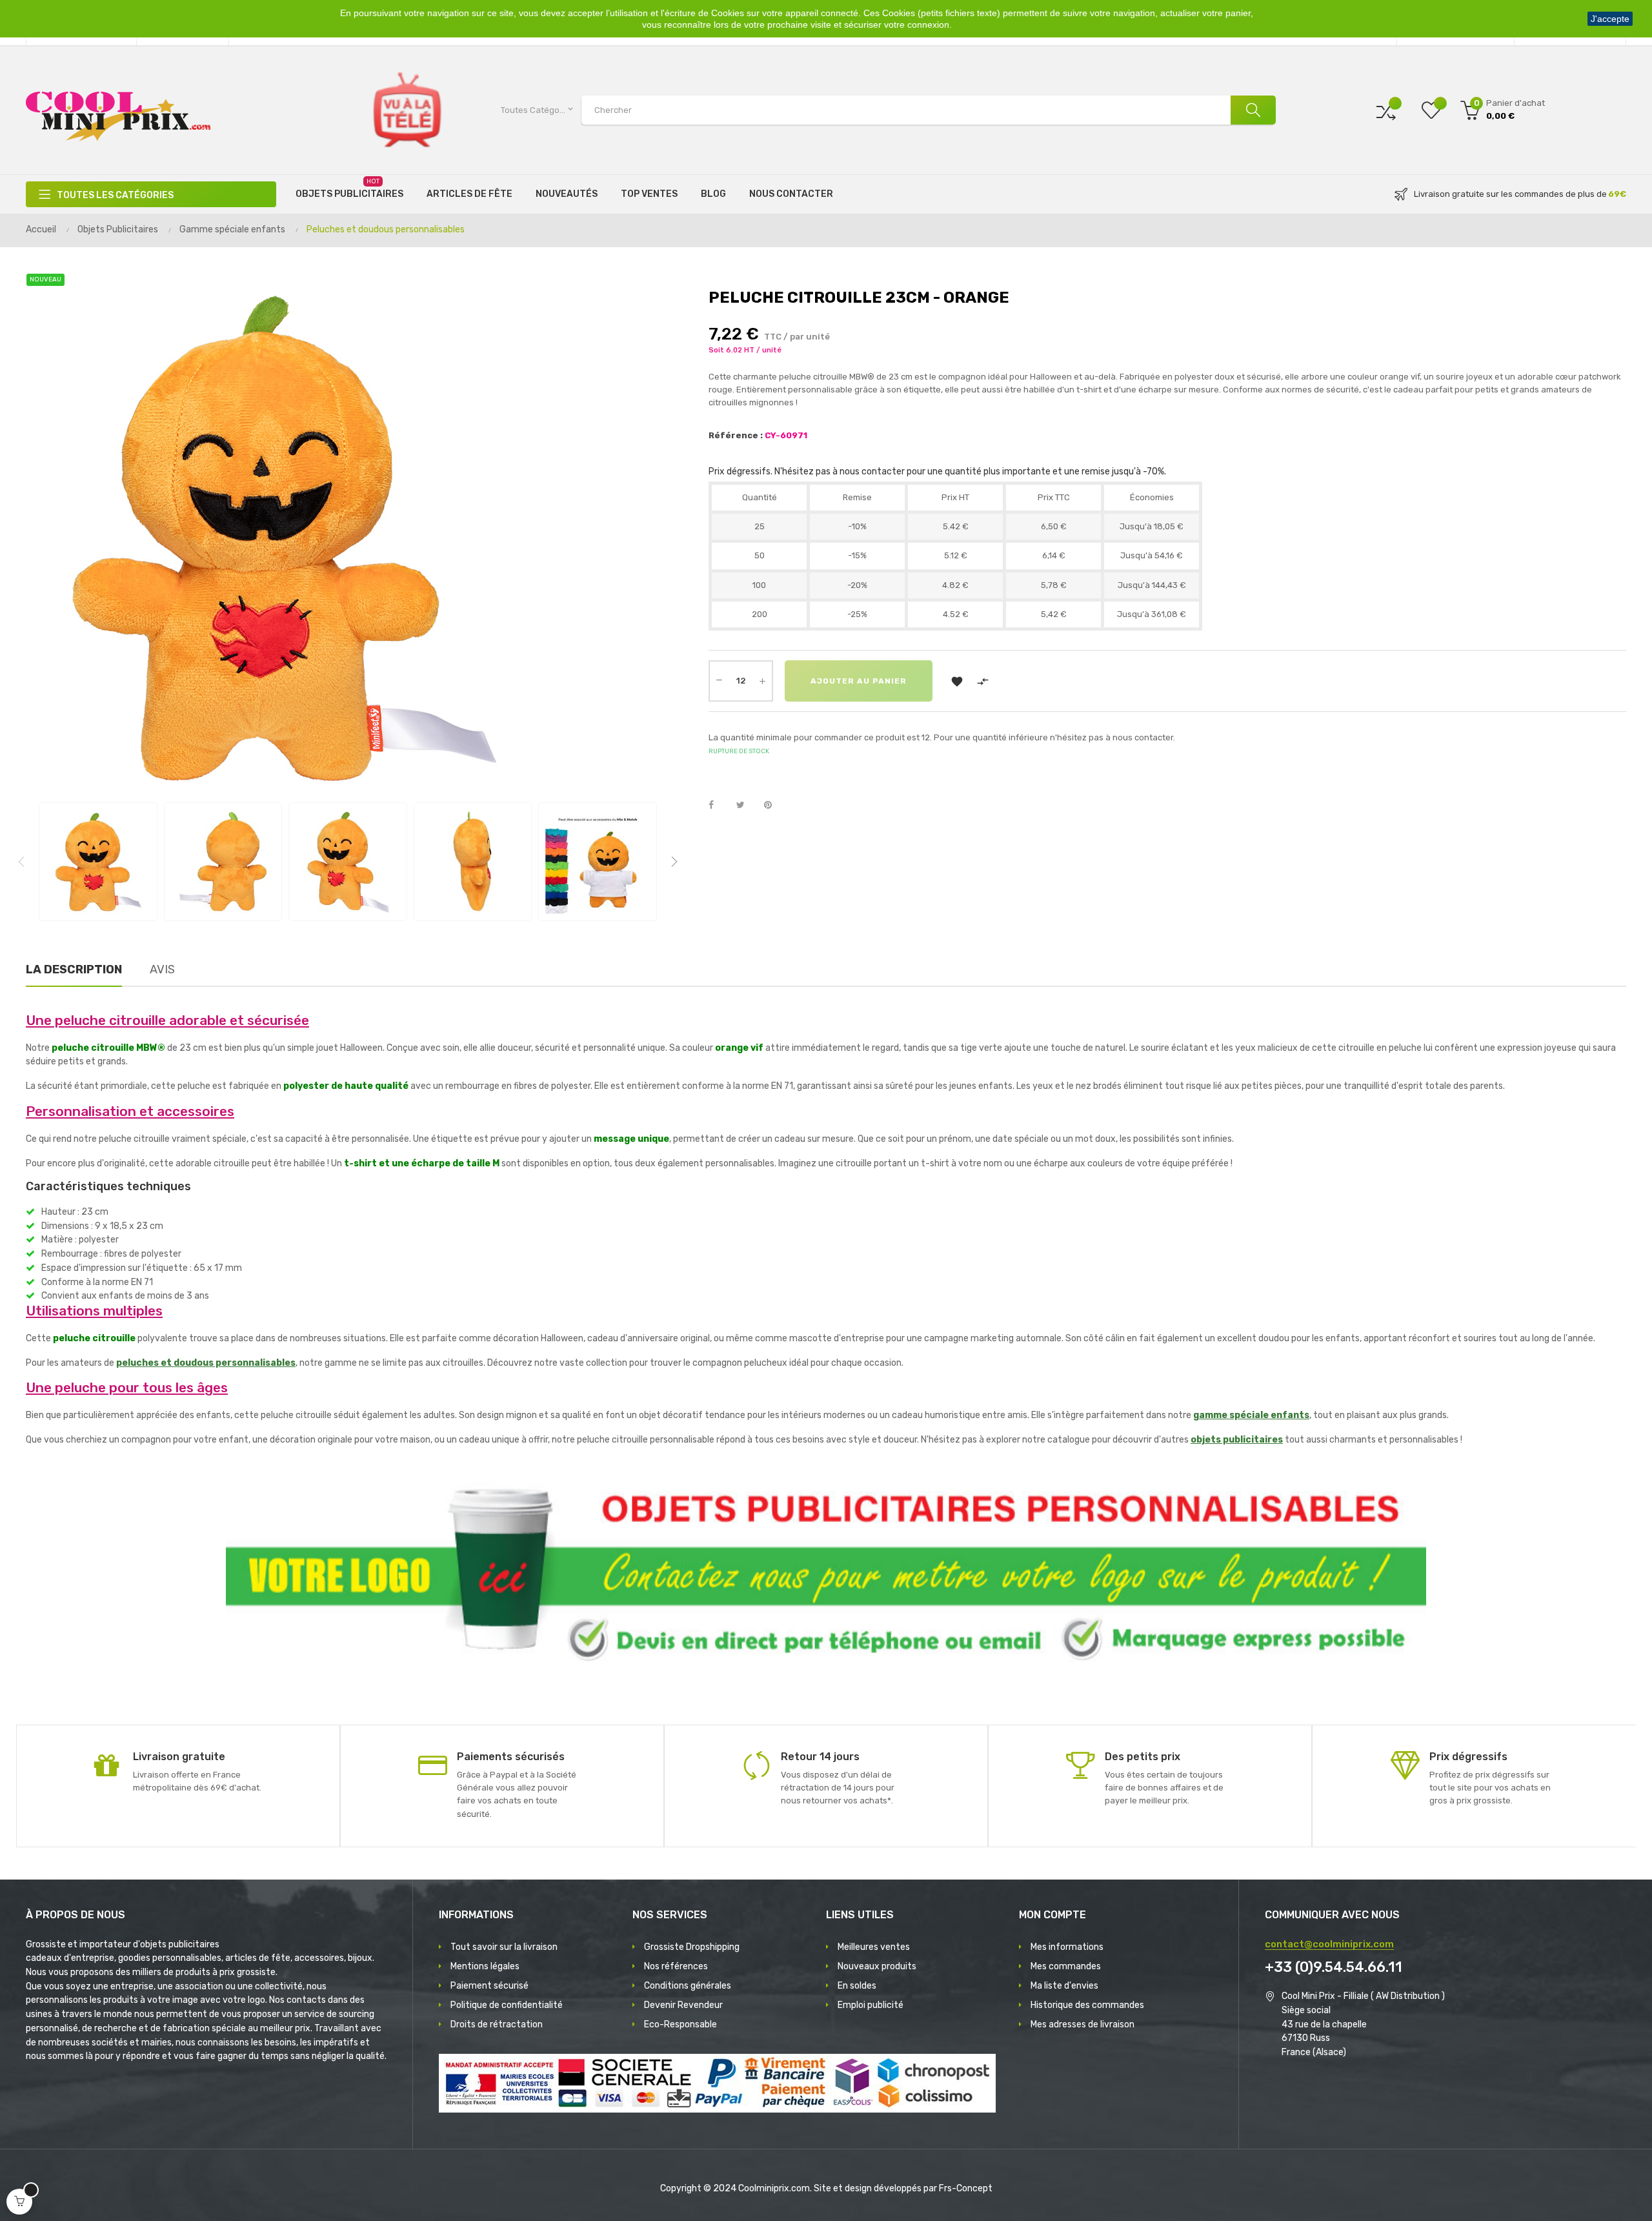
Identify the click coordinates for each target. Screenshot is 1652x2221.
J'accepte (1610, 19)
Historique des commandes (1087, 2005)
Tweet (746, 806)
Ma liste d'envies (1064, 1986)
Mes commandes (1066, 1966)
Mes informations (1067, 1947)
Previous (21, 862)
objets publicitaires (1237, 1440)
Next (674, 862)
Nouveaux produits (877, 1966)
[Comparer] (1386, 110)
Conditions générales (688, 1986)
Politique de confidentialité (507, 2005)
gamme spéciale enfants (1251, 1415)
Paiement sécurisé (489, 1986)
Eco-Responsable (680, 2024)
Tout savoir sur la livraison (504, 1947)
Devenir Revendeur (683, 2005)
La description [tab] (74, 969)
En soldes (857, 1986)
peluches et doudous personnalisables (206, 1363)
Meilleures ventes (874, 1947)
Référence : (736, 435)
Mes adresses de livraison (1083, 2024)
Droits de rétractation (497, 2024)
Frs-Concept (966, 2188)
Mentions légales (485, 1966)
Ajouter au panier (859, 681)
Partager (718, 806)
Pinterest (774, 806)
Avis (162, 969)
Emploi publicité (871, 2005)
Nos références (676, 1966)
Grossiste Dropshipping (692, 1947)
